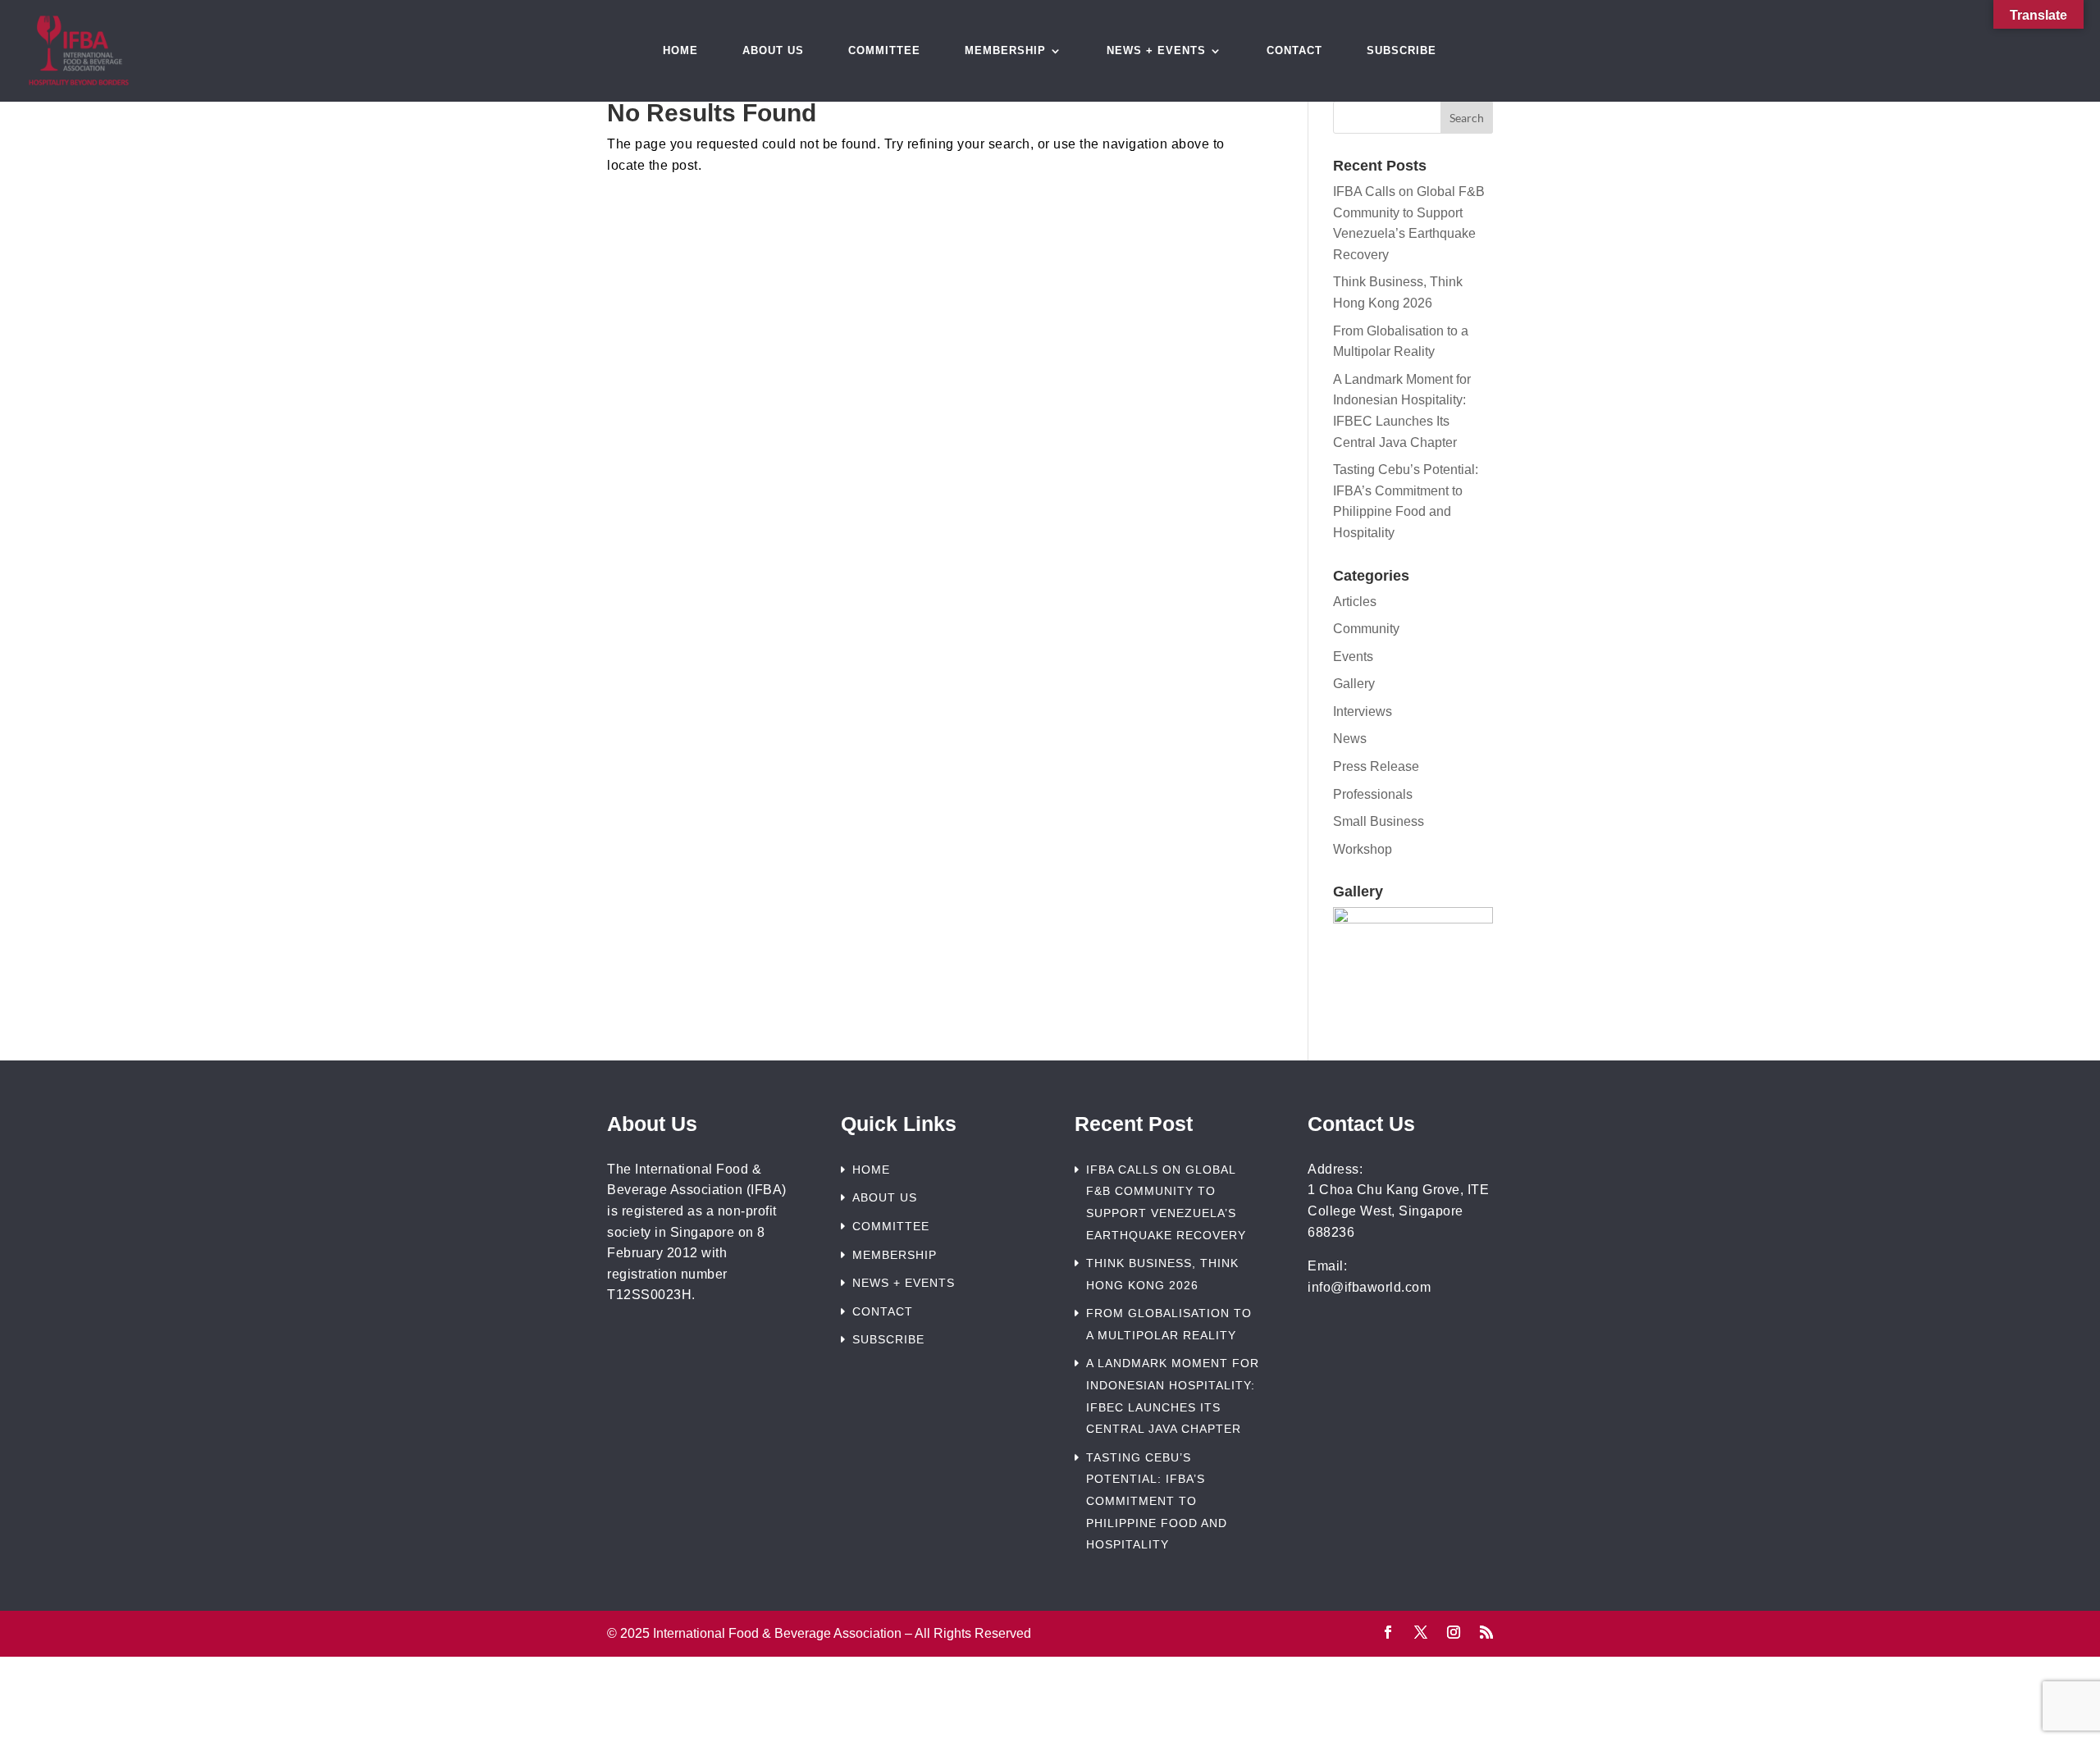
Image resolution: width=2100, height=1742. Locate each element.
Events (1353, 657)
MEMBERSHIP (895, 1255)
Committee (884, 51)
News (1350, 739)
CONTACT (883, 1311)
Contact (1294, 51)
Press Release (1376, 766)
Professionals (1373, 794)
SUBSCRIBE (888, 1339)
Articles (1355, 602)
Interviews (1363, 711)
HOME (871, 1170)
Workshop (1363, 849)
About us (773, 51)
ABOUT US (885, 1197)
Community (1366, 629)
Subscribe (1402, 51)
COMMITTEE (891, 1226)
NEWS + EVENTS (904, 1283)
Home (680, 51)
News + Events (1156, 51)
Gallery (1354, 684)
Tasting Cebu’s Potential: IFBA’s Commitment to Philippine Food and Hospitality (1157, 1501)
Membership (1005, 51)
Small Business (1379, 821)
